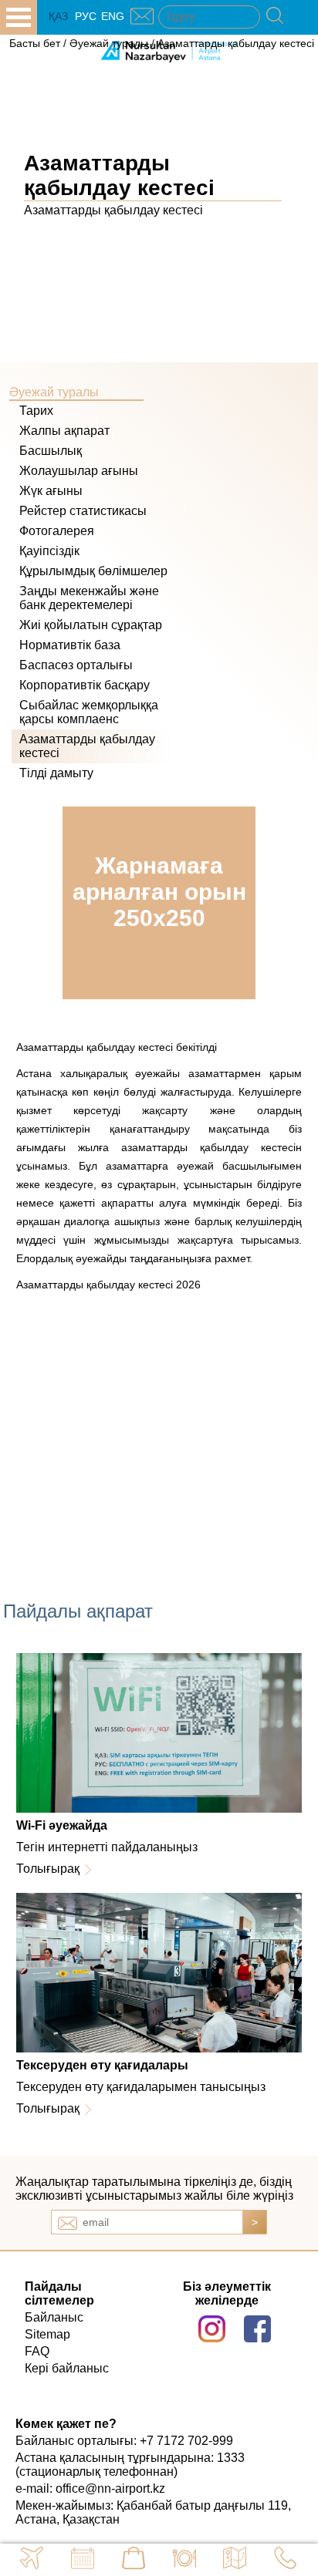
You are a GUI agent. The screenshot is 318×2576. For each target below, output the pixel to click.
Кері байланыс (67, 2368)
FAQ (37, 2351)
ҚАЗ (58, 16)
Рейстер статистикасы (83, 511)
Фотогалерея (57, 531)
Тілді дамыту (56, 773)
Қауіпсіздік (49, 551)
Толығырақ (48, 1869)
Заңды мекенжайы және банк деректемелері (89, 598)
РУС (86, 16)
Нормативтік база (70, 645)
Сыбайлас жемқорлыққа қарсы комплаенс (89, 712)
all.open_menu (19, 17)
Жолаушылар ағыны (79, 471)
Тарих (36, 411)
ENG (113, 16)
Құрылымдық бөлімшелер (93, 571)
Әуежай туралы (109, 43)
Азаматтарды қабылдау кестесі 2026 (108, 1285)
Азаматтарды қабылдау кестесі (236, 43)
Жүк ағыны (51, 491)
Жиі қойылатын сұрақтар (91, 625)
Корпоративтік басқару (85, 685)
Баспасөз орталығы (76, 665)
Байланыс (54, 2317)
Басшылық (51, 451)
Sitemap (47, 2334)
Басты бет (35, 43)
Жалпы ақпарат (64, 431)
